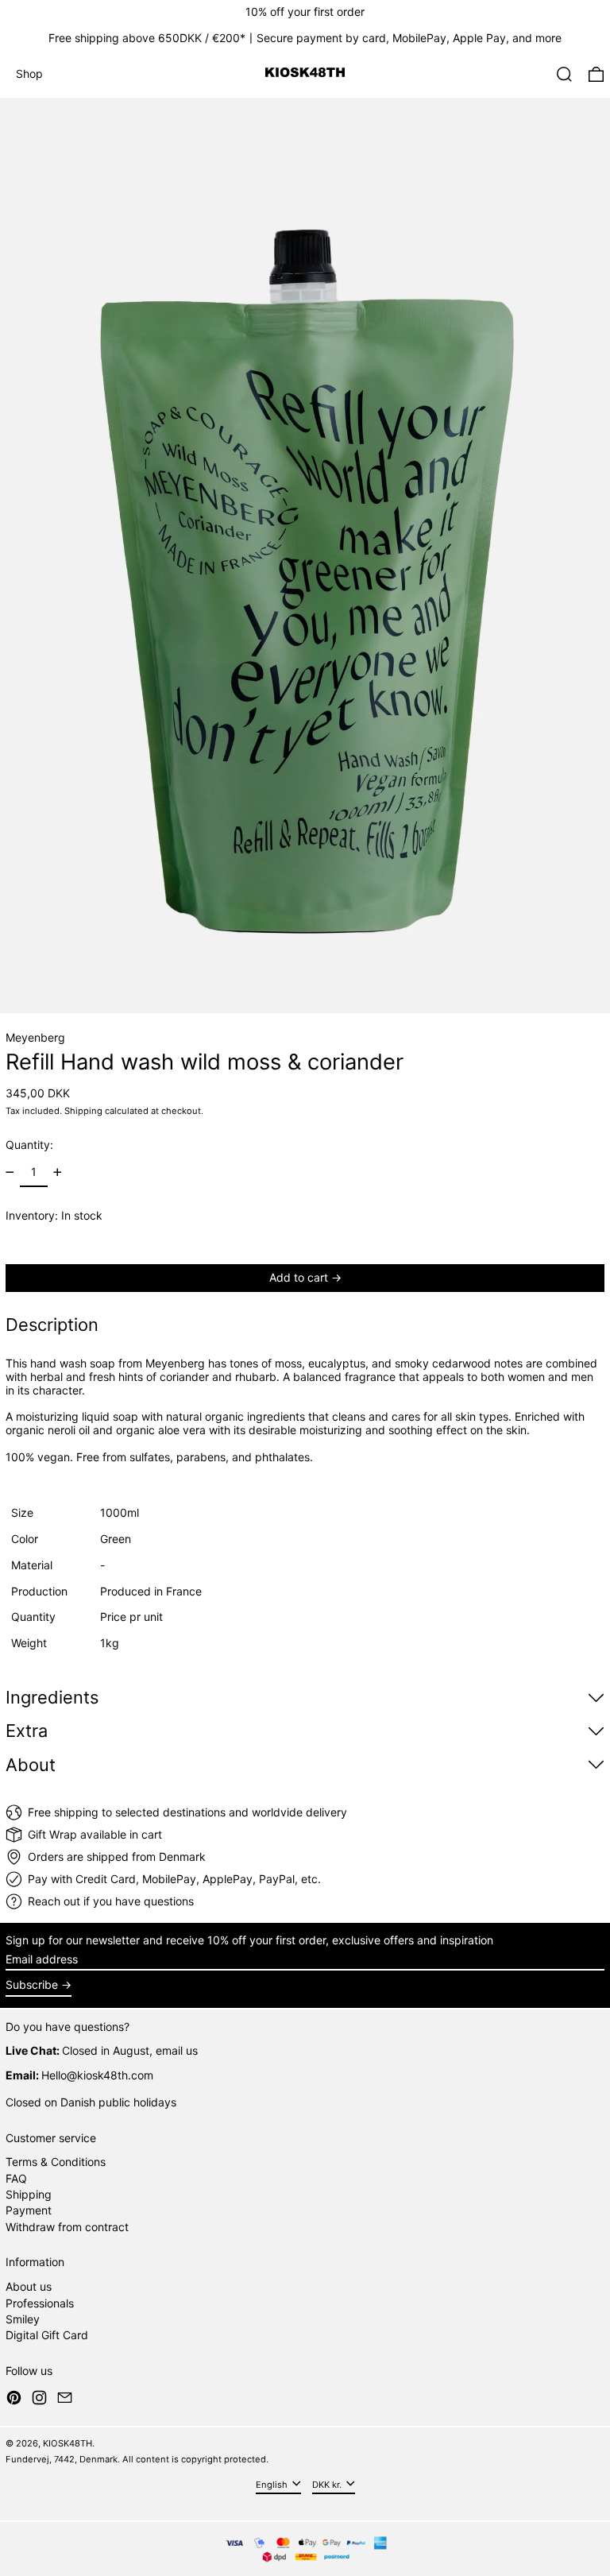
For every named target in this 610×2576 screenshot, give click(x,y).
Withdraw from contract (67, 2227)
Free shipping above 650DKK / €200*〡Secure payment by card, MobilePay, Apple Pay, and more (305, 38)
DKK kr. (328, 2484)
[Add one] (58, 1172)
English (273, 2484)
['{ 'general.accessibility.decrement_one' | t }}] (10, 1172)
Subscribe (32, 1984)
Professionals (40, 2303)
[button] (564, 74)
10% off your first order (305, 12)
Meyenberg (35, 1037)
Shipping (83, 1111)
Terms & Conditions (56, 2162)
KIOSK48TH (68, 2443)
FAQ (16, 2178)
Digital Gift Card (47, 2335)
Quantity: (29, 1145)
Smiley (23, 2319)
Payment (29, 2210)
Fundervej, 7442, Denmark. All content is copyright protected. (137, 2459)
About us (29, 2286)
